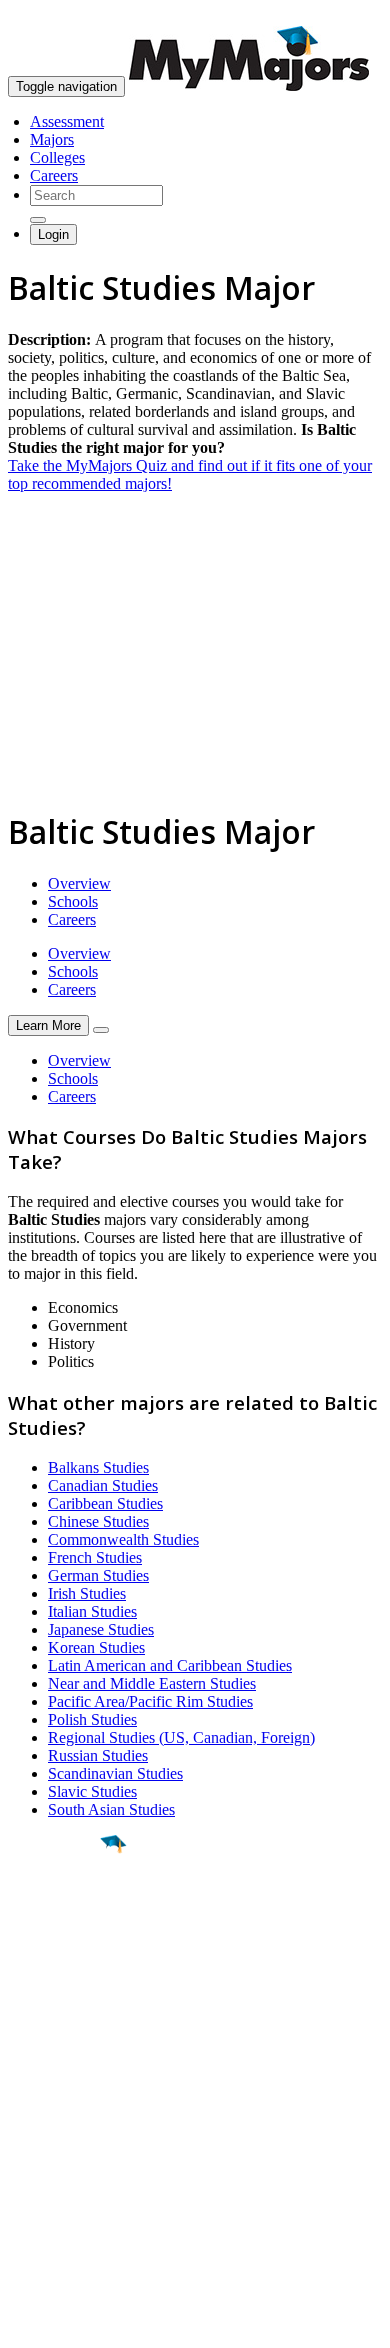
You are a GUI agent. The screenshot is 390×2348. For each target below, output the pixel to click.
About (32, 2073)
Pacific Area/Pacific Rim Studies (150, 1701)
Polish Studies (92, 1719)
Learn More (48, 1025)
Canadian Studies (103, 1485)
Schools (73, 901)
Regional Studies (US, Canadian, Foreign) (181, 1737)
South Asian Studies (111, 1809)
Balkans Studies (98, 1467)
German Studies (98, 1575)
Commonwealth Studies (123, 1539)
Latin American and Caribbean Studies (170, 1665)
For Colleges (48, 2149)
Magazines (42, 2167)
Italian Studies (92, 1611)
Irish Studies (87, 1593)
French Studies (95, 1557)
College (61, 1955)
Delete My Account (70, 2185)
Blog (23, 2203)
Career (59, 1999)
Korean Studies (96, 1647)
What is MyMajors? (70, 2113)
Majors (52, 139)
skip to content (341, 15)
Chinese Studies (98, 1521)
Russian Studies (98, 1755)
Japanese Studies (101, 1629)
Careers (54, 175)
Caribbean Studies (105, 1503)
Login (53, 234)
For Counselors (56, 2131)
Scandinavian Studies (115, 1773)
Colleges (57, 157)
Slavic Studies (92, 1791)
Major (55, 1912)
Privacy (82, 2322)
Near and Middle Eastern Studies (152, 1683)
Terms (27, 2322)
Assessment (67, 121)
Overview (79, 883)
